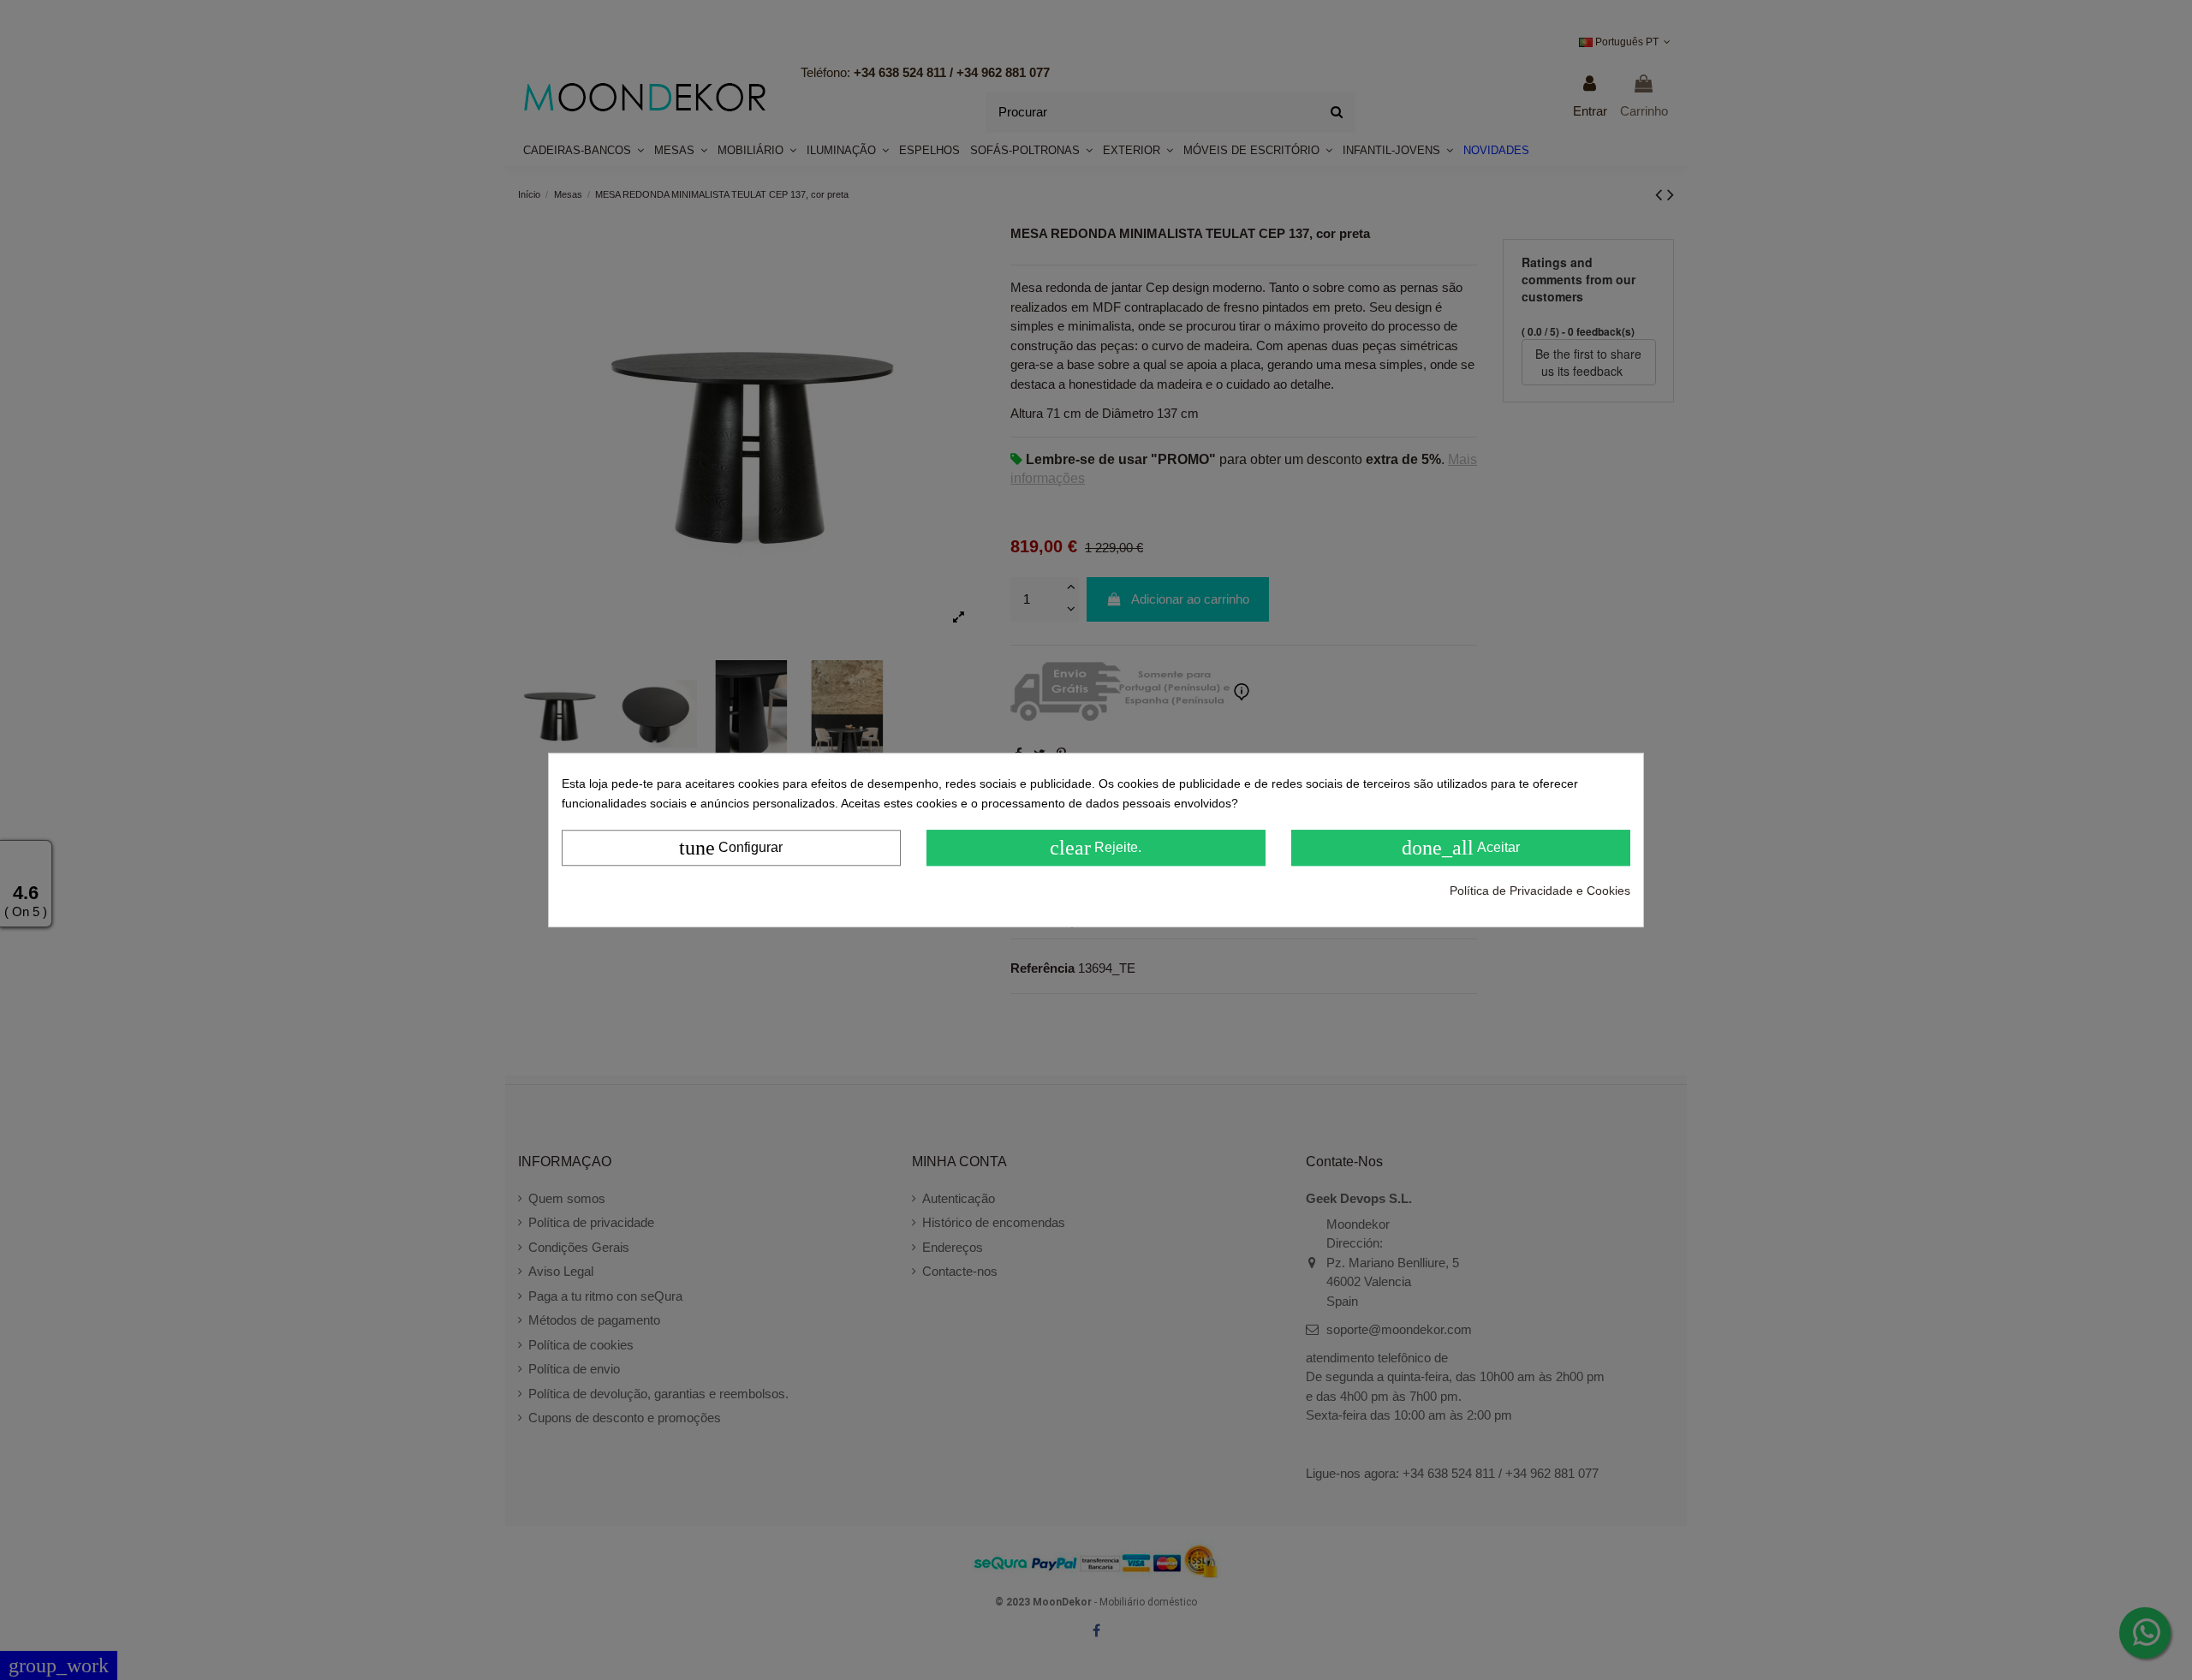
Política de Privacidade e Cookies (1540, 891)
